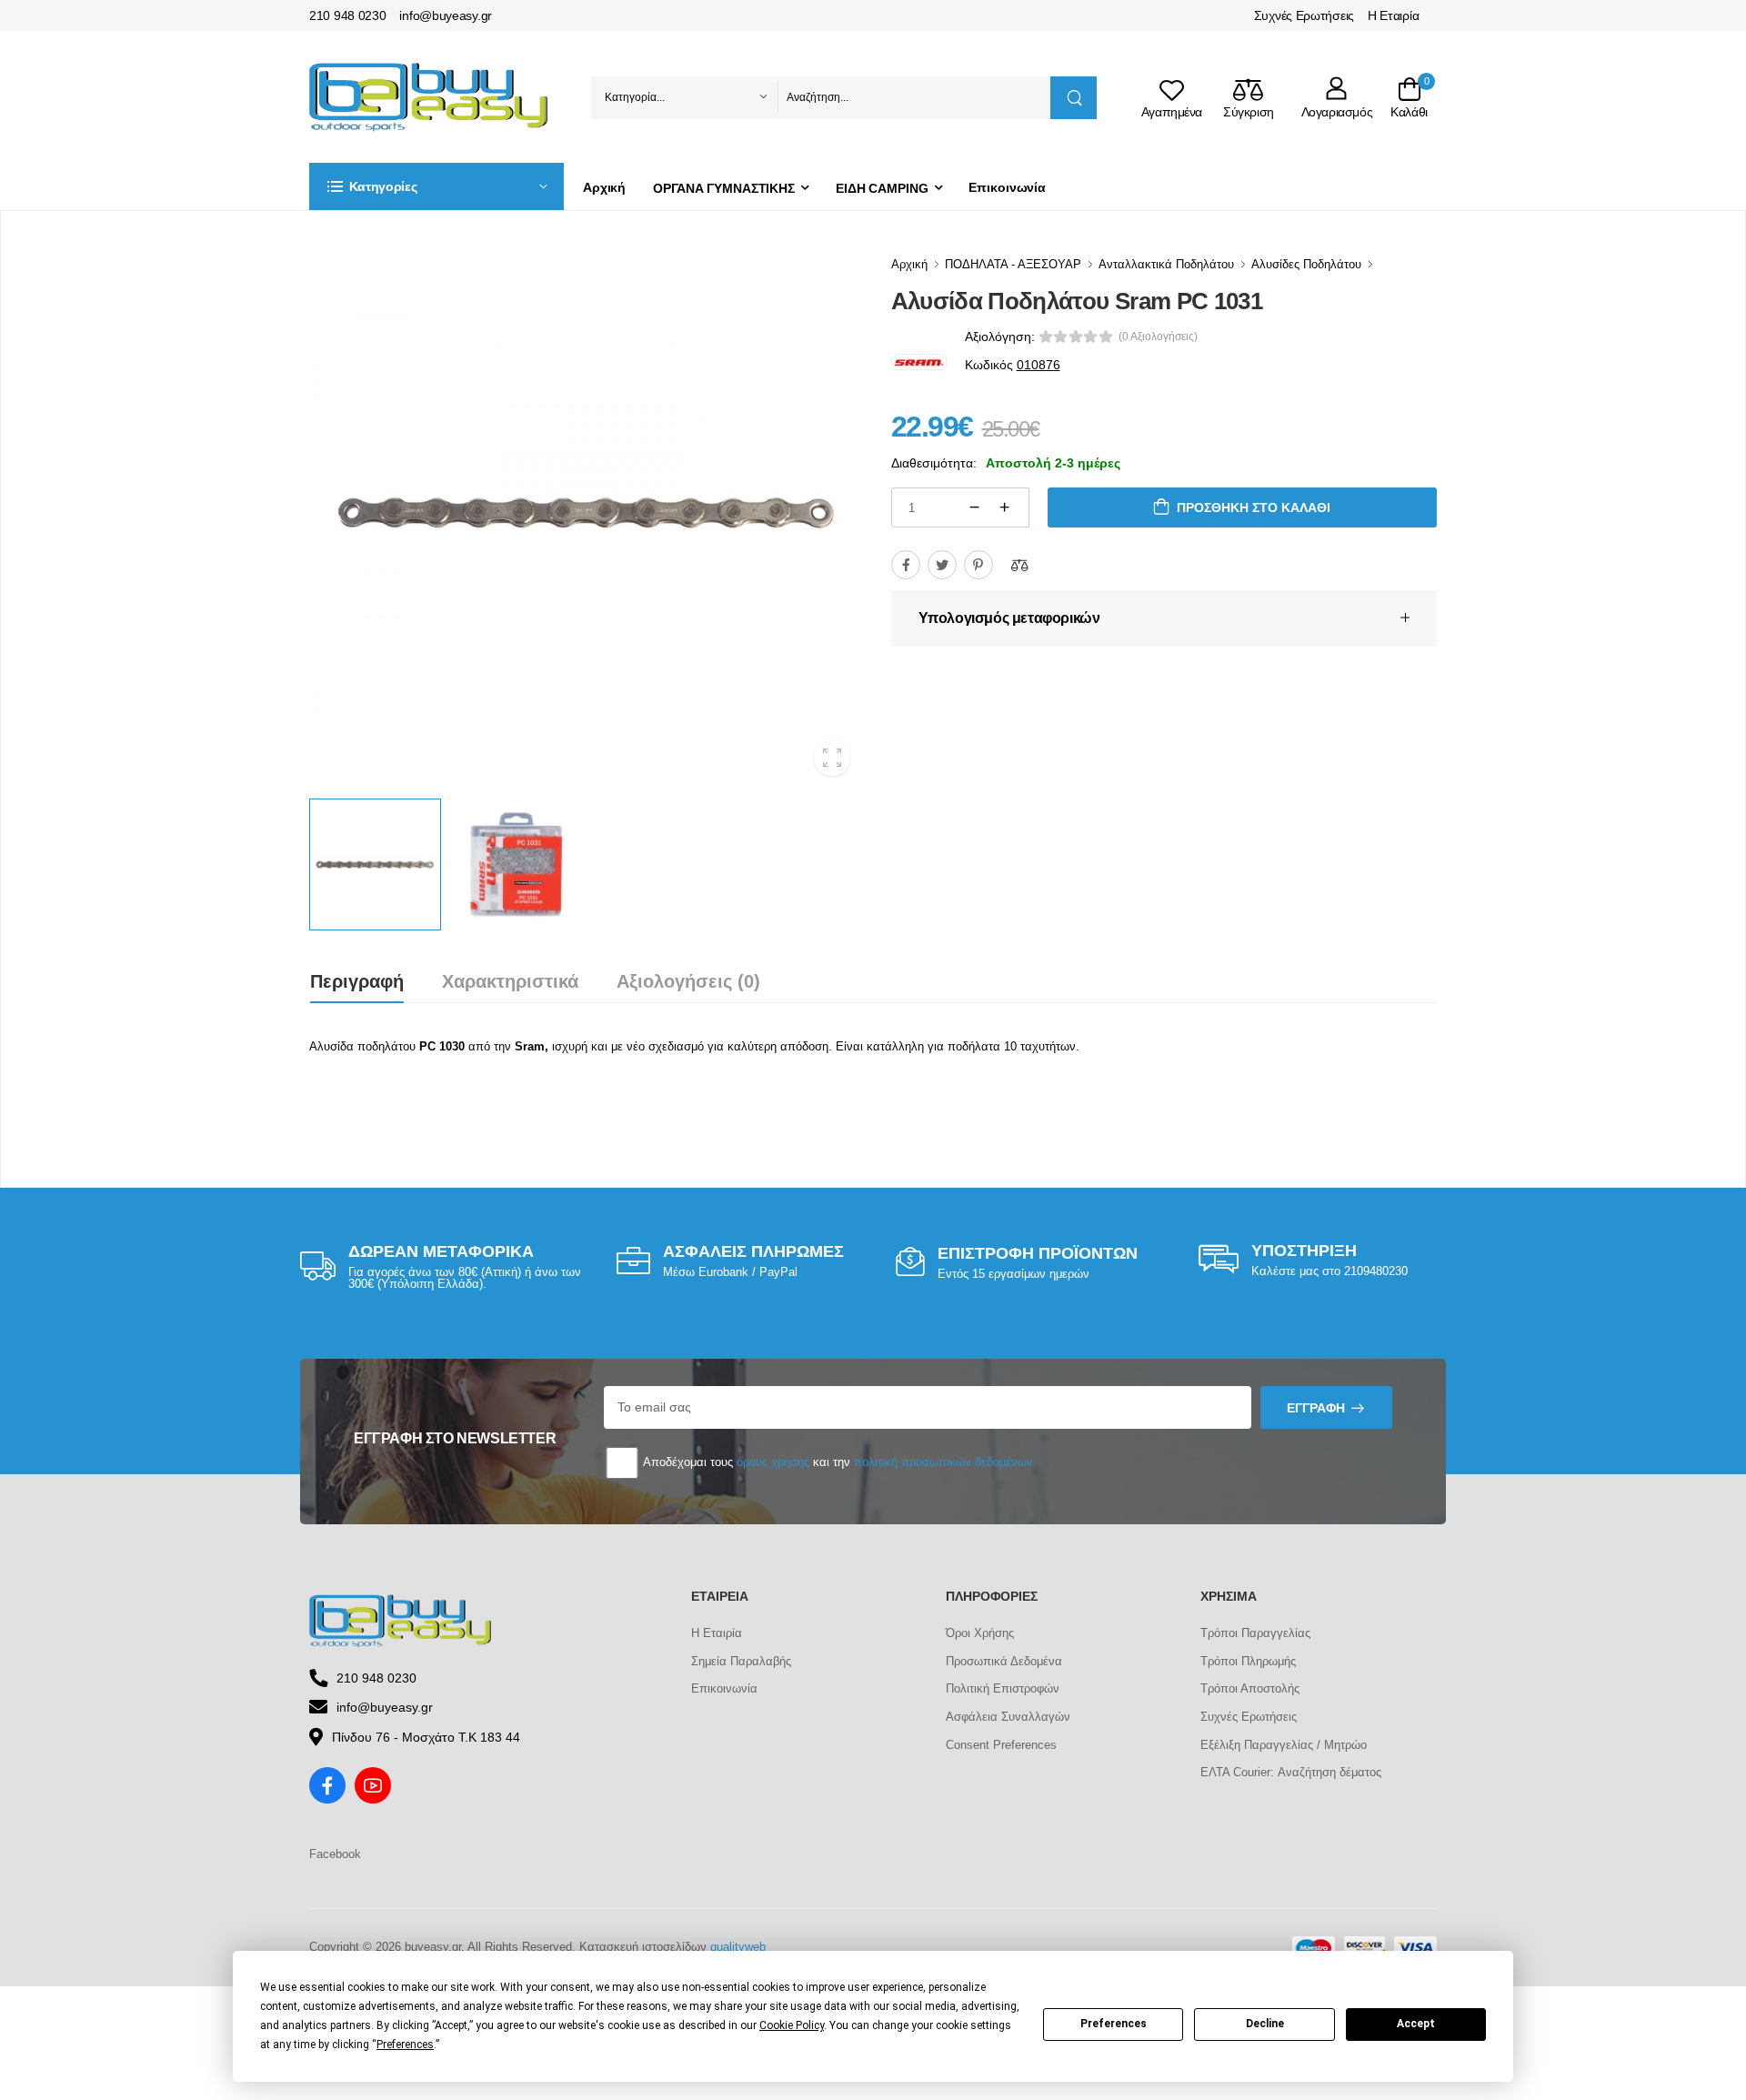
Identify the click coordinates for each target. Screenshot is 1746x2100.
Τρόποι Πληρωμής (1248, 1661)
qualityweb (738, 1947)
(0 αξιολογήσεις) (1158, 337)
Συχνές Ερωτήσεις (1304, 15)
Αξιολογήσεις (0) (688, 981)
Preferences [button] (405, 2045)
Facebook (335, 1854)
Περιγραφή (357, 981)
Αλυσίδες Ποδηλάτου (1306, 264)
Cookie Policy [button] (792, 2025)
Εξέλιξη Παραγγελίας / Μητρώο (1284, 1745)
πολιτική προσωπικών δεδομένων (943, 1462)
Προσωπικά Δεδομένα (1004, 1661)
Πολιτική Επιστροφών (1003, 1688)
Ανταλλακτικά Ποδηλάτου (1166, 264)
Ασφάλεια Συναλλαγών (1008, 1717)
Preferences (1114, 2024)
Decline (1265, 2024)
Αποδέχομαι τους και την (837, 1462)
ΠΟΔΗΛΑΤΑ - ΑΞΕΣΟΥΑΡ (1013, 264)
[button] (436, 186)
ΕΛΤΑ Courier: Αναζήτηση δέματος (1291, 1772)
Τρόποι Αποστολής (1250, 1688)
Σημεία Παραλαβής (741, 1661)
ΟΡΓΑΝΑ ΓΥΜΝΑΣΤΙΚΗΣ (724, 188)
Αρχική (604, 187)
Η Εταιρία (1393, 15)
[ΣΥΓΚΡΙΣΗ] (1019, 565)
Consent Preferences (1001, 1745)
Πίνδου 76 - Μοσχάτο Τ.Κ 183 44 (426, 1737)
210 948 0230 (347, 15)
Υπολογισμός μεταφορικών (1009, 618)
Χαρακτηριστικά (510, 981)
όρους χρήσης (773, 1462)
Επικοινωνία (1007, 187)
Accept (1416, 2024)
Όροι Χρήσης (980, 1633)
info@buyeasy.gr (446, 15)
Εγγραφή (1316, 1408)
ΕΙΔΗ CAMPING (882, 188)
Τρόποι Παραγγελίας (1255, 1633)
